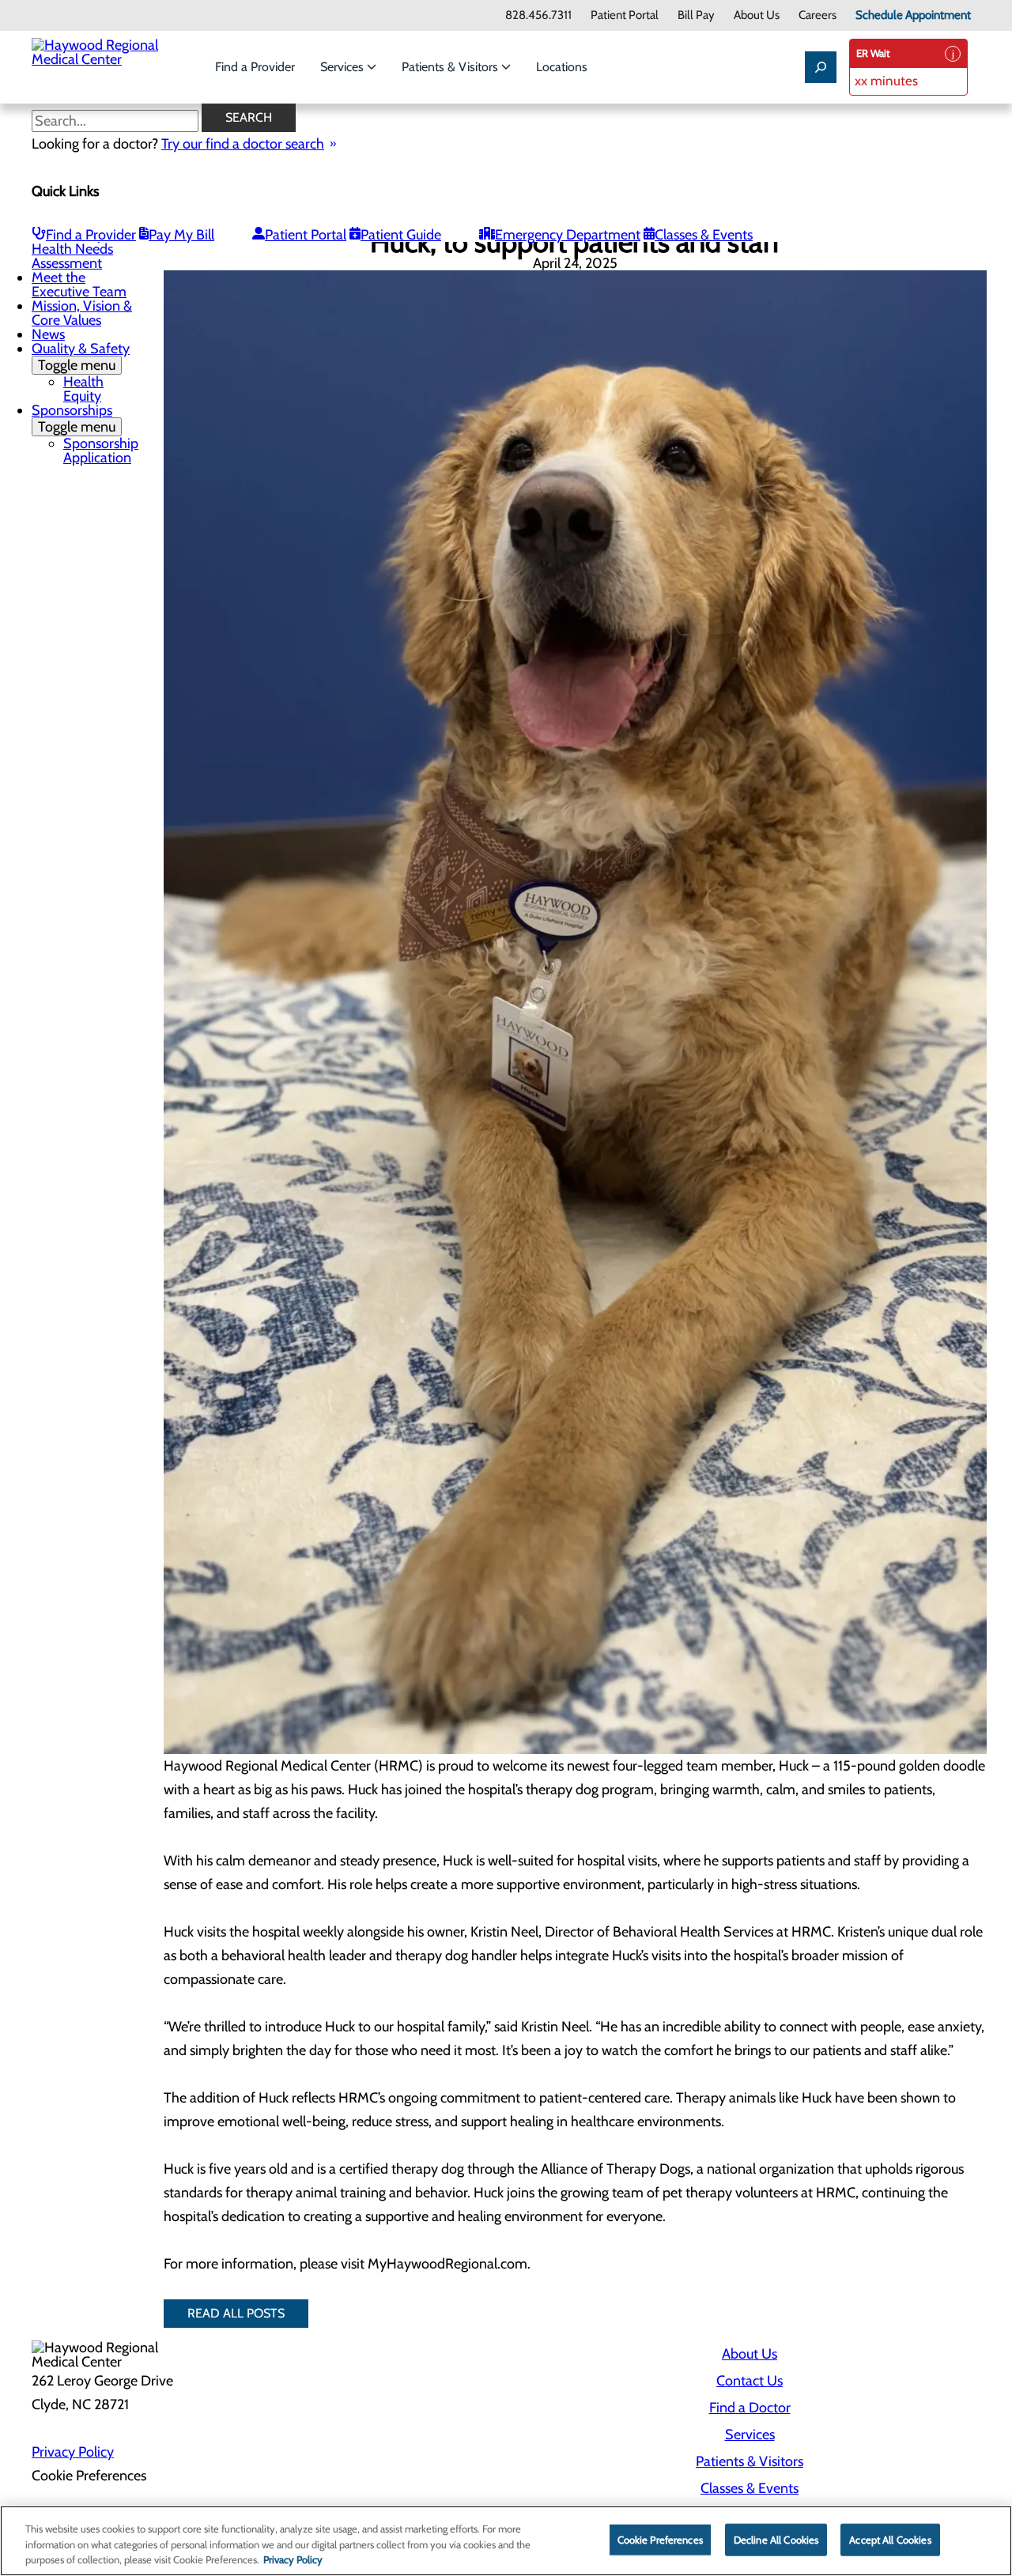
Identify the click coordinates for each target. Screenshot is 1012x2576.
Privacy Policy (73, 2452)
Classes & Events (704, 235)
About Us (757, 15)
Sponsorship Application (101, 451)
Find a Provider (255, 67)
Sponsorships (74, 419)
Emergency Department (568, 235)
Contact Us (750, 2381)
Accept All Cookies (890, 2539)
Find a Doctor (750, 2408)
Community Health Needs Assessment (72, 249)
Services (344, 67)
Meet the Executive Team (79, 285)
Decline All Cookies (776, 2539)
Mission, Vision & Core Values (82, 313)
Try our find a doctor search (243, 144)
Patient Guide (401, 235)
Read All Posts (236, 2313)
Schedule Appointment (913, 15)
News (48, 334)
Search (249, 117)
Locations (562, 67)
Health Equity (83, 389)
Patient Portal (625, 15)
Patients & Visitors (451, 67)
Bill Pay (696, 15)
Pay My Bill (181, 235)
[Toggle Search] (821, 67)
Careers (818, 15)
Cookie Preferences (660, 2539)
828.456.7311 (538, 15)
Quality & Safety (81, 357)
